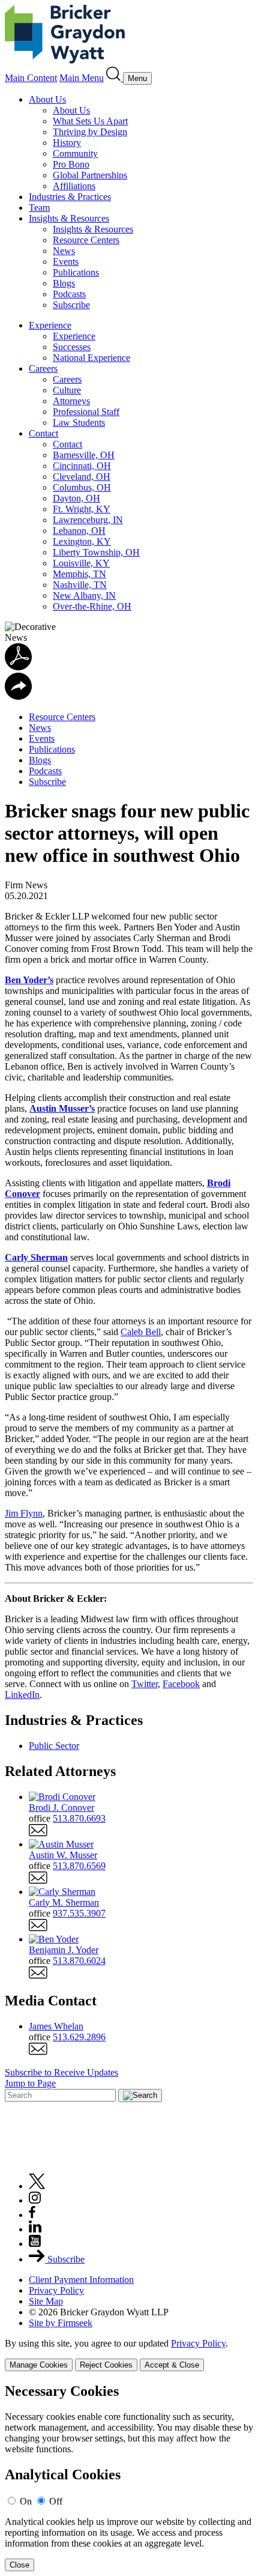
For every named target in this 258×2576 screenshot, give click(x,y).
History (67, 143)
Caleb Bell (141, 1332)
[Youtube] (35, 2244)
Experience (50, 325)
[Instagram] (35, 2200)
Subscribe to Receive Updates (61, 2072)
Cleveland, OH (82, 477)
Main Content (31, 78)
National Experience (91, 358)
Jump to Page (30, 2083)
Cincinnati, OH (82, 466)
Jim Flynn (24, 1513)
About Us (47, 99)
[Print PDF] (18, 667)
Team (39, 208)
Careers (43, 368)
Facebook (181, 1684)
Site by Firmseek (61, 2323)
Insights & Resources (69, 218)
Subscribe (71, 305)
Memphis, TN (79, 574)
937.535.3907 (79, 1913)
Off (56, 2501)
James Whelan (56, 2026)
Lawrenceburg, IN (88, 520)
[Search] (115, 78)
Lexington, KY (82, 541)
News (64, 251)
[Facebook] (32, 2215)
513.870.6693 (79, 1818)
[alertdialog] (129, 2477)
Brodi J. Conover (61, 1808)
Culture (67, 390)
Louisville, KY (81, 563)
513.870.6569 (79, 1866)
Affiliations (74, 186)
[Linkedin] (35, 2229)
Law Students (79, 423)
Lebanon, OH (79, 531)
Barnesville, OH (84, 455)
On (26, 2501)
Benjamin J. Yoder (64, 1950)
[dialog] (129, 2355)
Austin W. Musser (63, 1855)
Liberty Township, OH (96, 552)
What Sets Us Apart (90, 121)
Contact (43, 433)
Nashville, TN (80, 585)
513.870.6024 (79, 1961)
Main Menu (82, 78)
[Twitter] (37, 2186)
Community (75, 153)
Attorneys (71, 401)
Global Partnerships (90, 175)
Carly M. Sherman (64, 1902)
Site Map (46, 2301)
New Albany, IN (84, 596)
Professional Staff (86, 412)
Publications (76, 272)
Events (66, 262)
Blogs (64, 283)
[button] (18, 696)
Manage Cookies (39, 2365)
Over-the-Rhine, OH (92, 606)
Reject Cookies (106, 2365)
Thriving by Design (90, 132)
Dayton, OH (76, 498)
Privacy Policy (56, 2290)
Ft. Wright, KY (82, 509)
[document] (129, 2477)
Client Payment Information (81, 2280)
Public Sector (54, 1746)
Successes (72, 347)
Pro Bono (71, 164)
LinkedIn (22, 1695)
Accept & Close (172, 2365)
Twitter (145, 1684)
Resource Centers (86, 240)
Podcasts (69, 294)
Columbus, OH (82, 487)
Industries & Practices (70, 197)
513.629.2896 (79, 2037)
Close (19, 2565)
